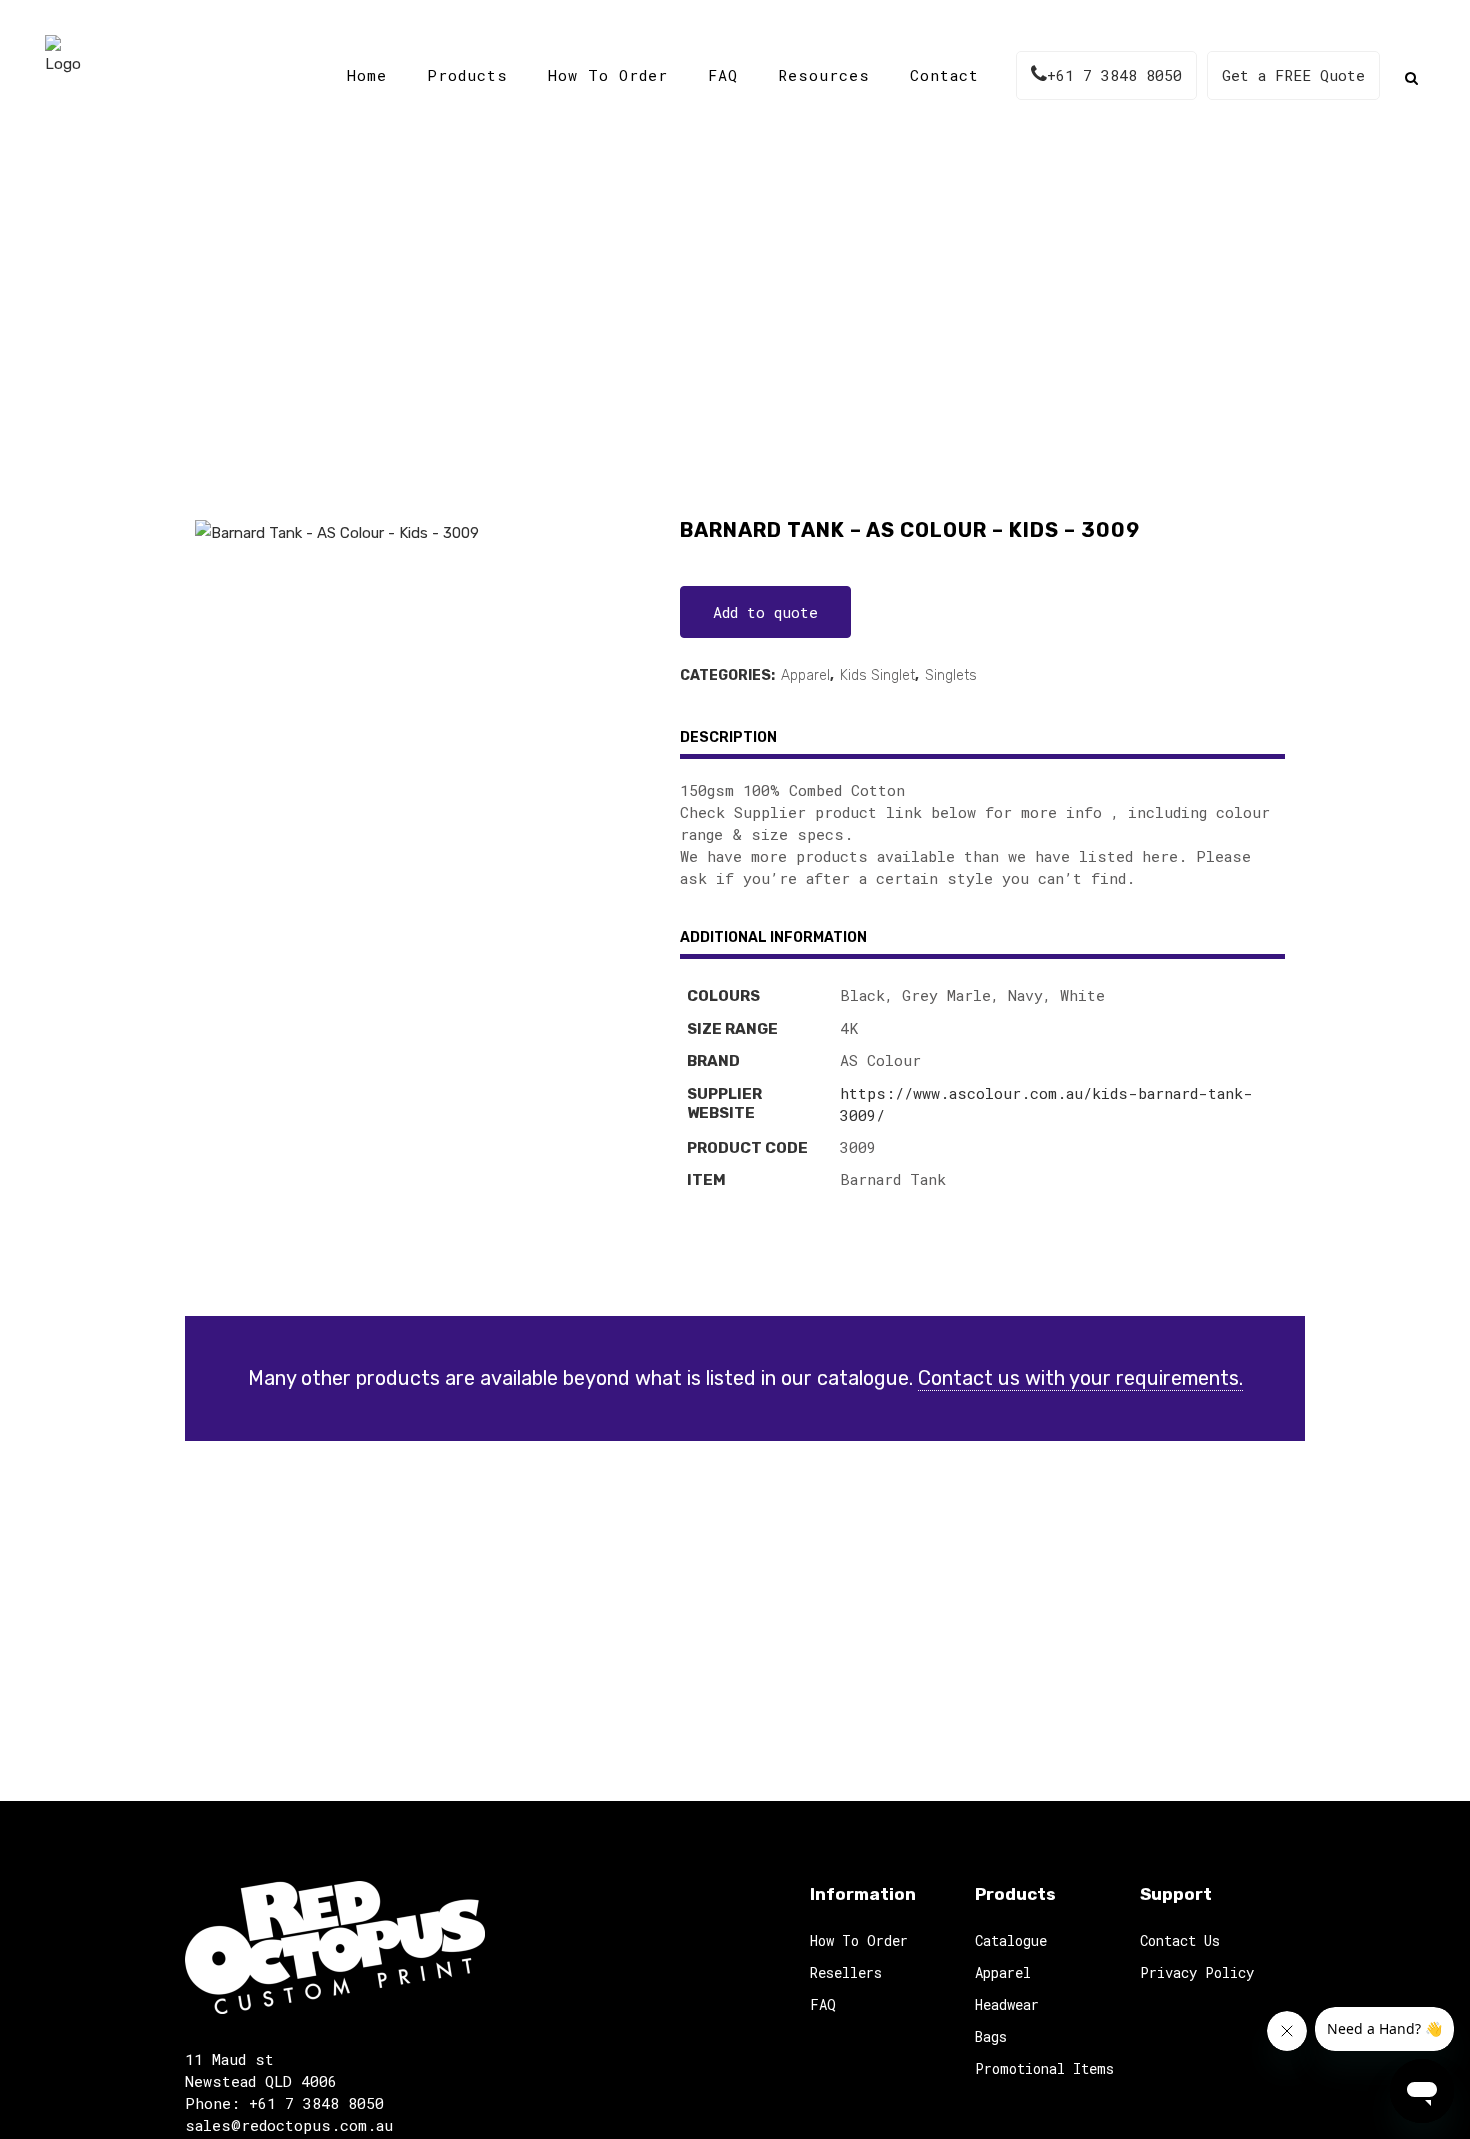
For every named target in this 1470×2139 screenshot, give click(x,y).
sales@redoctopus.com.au (289, 2125)
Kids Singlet (877, 675)
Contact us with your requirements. (1080, 1378)
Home (519, 329)
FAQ (823, 2004)
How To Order (859, 1940)
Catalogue (600, 329)
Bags (991, 2036)
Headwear (1007, 2004)
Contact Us (1180, 1940)
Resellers (846, 1972)
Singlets (951, 675)
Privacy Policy (1197, 1972)
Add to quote (765, 612)
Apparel (805, 675)
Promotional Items (1044, 2068)
